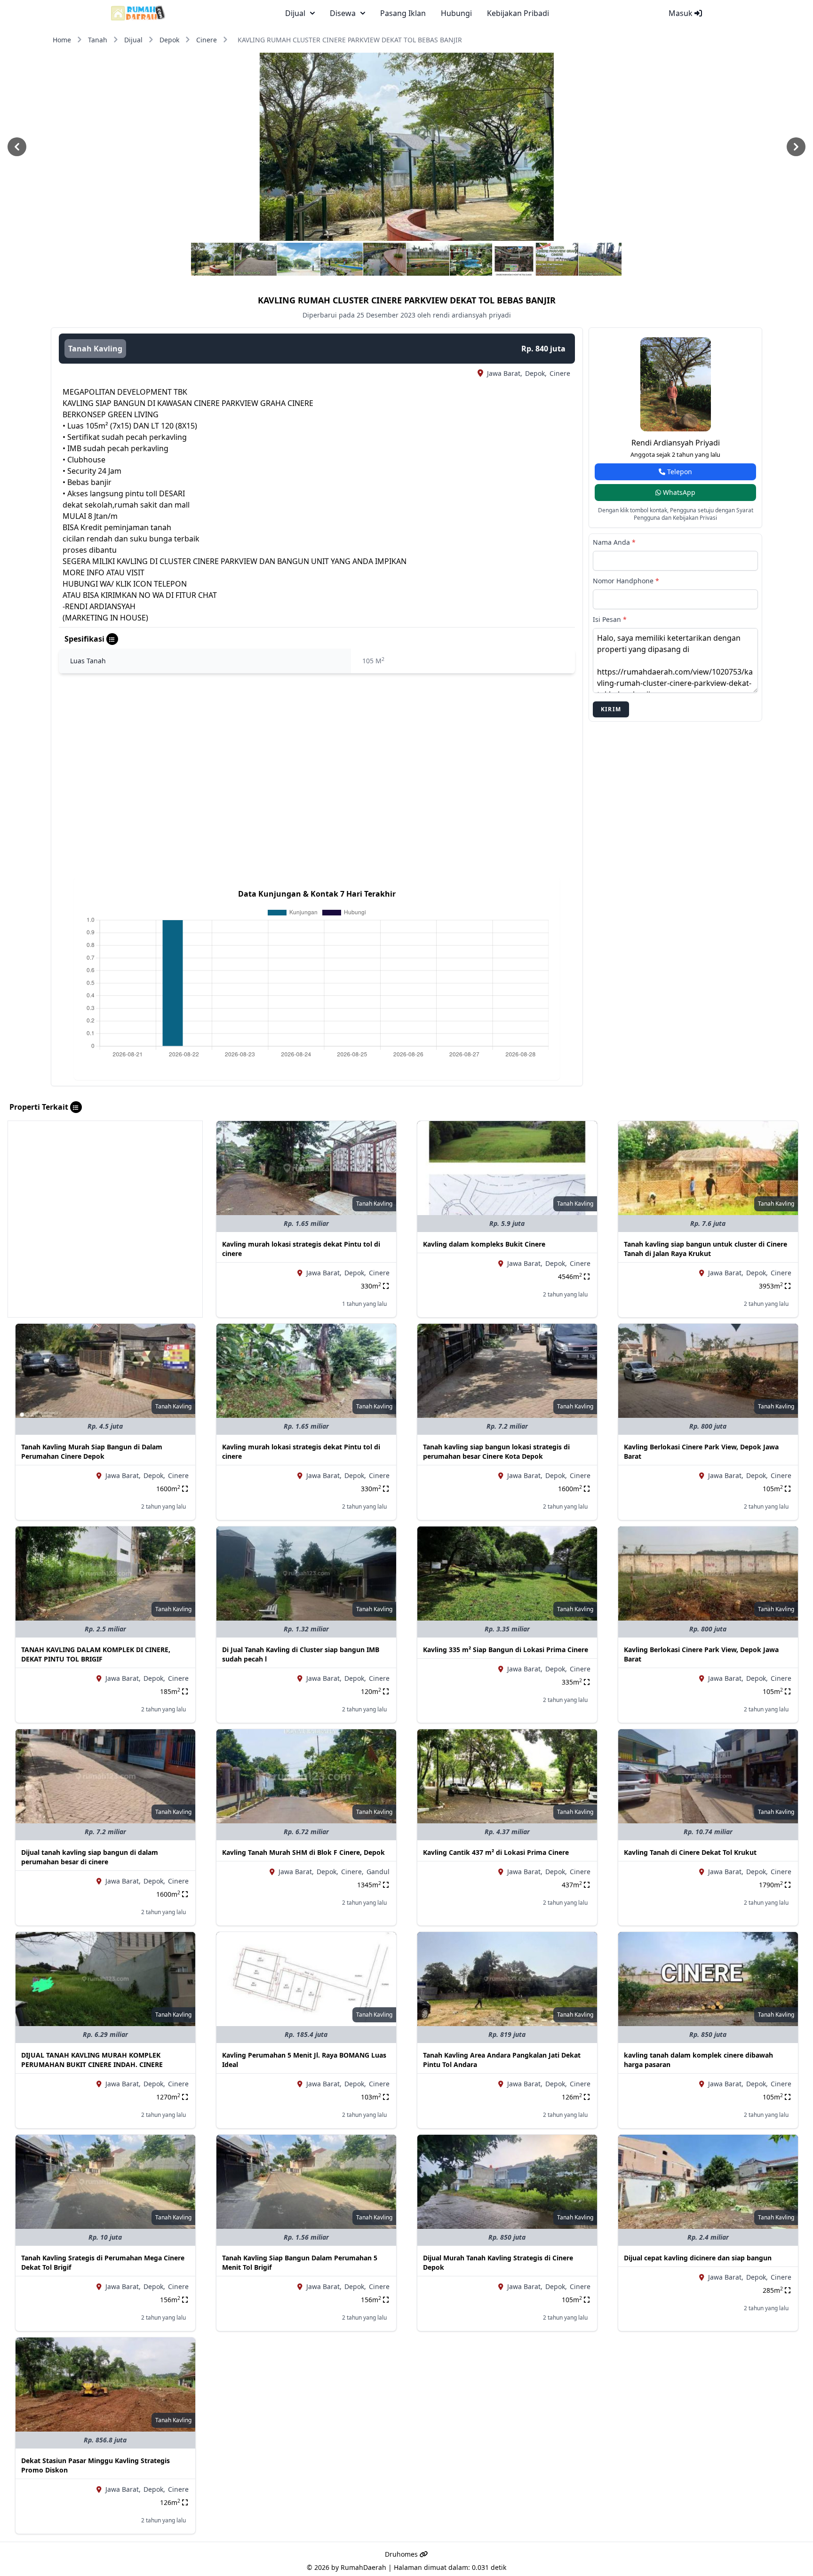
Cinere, (352, 1872)
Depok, (536, 373)
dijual (295, 13)
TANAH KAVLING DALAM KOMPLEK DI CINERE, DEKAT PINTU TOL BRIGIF (96, 1654)
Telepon (679, 472)
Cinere (207, 40)
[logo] (138, 13)
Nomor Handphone (626, 581)
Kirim (611, 709)
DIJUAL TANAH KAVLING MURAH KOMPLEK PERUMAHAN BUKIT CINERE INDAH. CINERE (92, 2060)
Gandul (378, 1872)
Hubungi (456, 13)
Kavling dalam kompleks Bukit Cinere (484, 1244)
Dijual (133, 40)
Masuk (681, 13)
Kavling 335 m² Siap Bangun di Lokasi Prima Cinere (506, 1650)
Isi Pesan (610, 619)
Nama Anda (614, 542)
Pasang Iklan (403, 13)
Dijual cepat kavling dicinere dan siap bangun (698, 2258)
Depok (169, 40)
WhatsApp (678, 492)
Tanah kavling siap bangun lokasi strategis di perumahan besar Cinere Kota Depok (496, 1451)
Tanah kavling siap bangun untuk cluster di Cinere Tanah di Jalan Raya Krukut (705, 1249)
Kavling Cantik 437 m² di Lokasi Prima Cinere (496, 1852)
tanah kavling (95, 349)
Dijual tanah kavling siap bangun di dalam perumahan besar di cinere (90, 1857)
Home (62, 40)
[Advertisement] (105, 1187)
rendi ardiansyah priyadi (676, 443)
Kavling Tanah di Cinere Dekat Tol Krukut (690, 1852)
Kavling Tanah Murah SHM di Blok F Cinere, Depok (303, 1852)
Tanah (98, 40)
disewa (343, 13)
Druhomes (402, 2554)
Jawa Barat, (505, 373)
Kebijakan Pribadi (518, 13)
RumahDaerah (363, 2567)
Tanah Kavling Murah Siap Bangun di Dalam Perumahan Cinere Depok (92, 1451)
